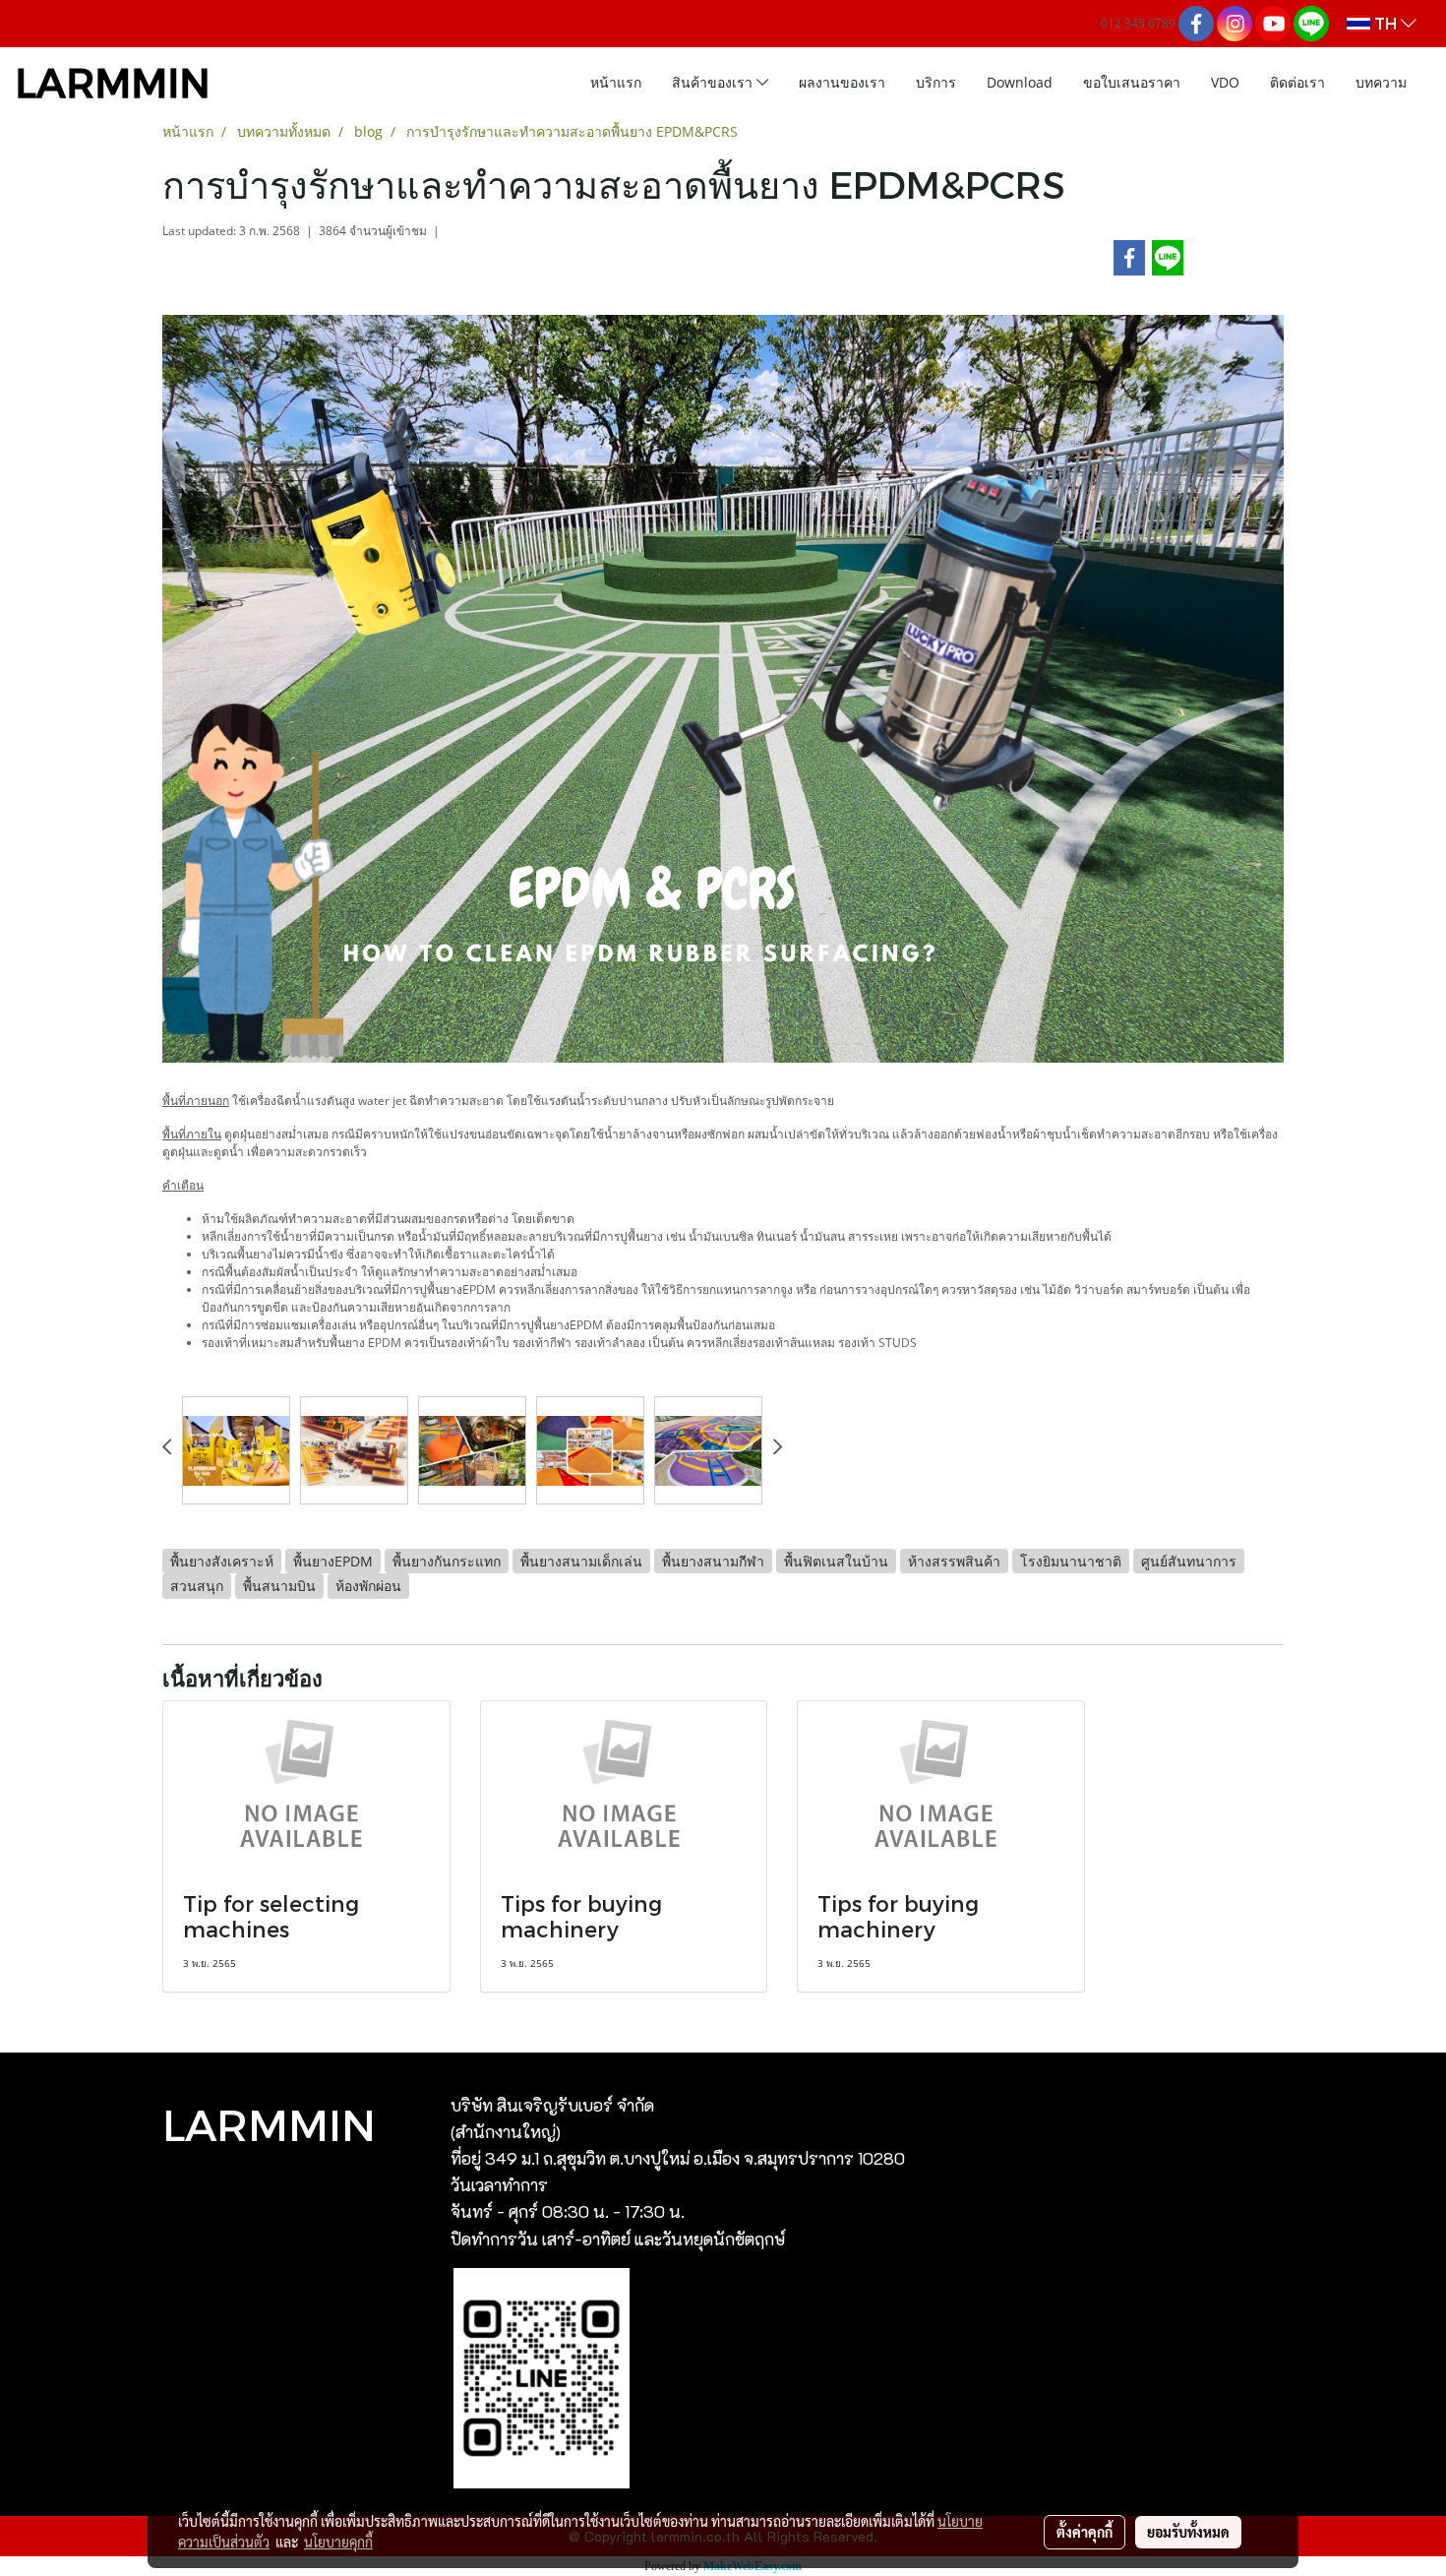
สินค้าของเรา (714, 82)
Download (1020, 82)
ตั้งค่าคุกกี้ (1084, 2532)
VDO (1225, 82)
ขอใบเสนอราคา (1132, 82)
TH (1386, 23)
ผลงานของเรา (842, 82)
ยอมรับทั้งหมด (1188, 2532)
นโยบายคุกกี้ (338, 2542)
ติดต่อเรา (1297, 82)
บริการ (936, 82)
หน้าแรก (616, 82)
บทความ (1381, 82)
